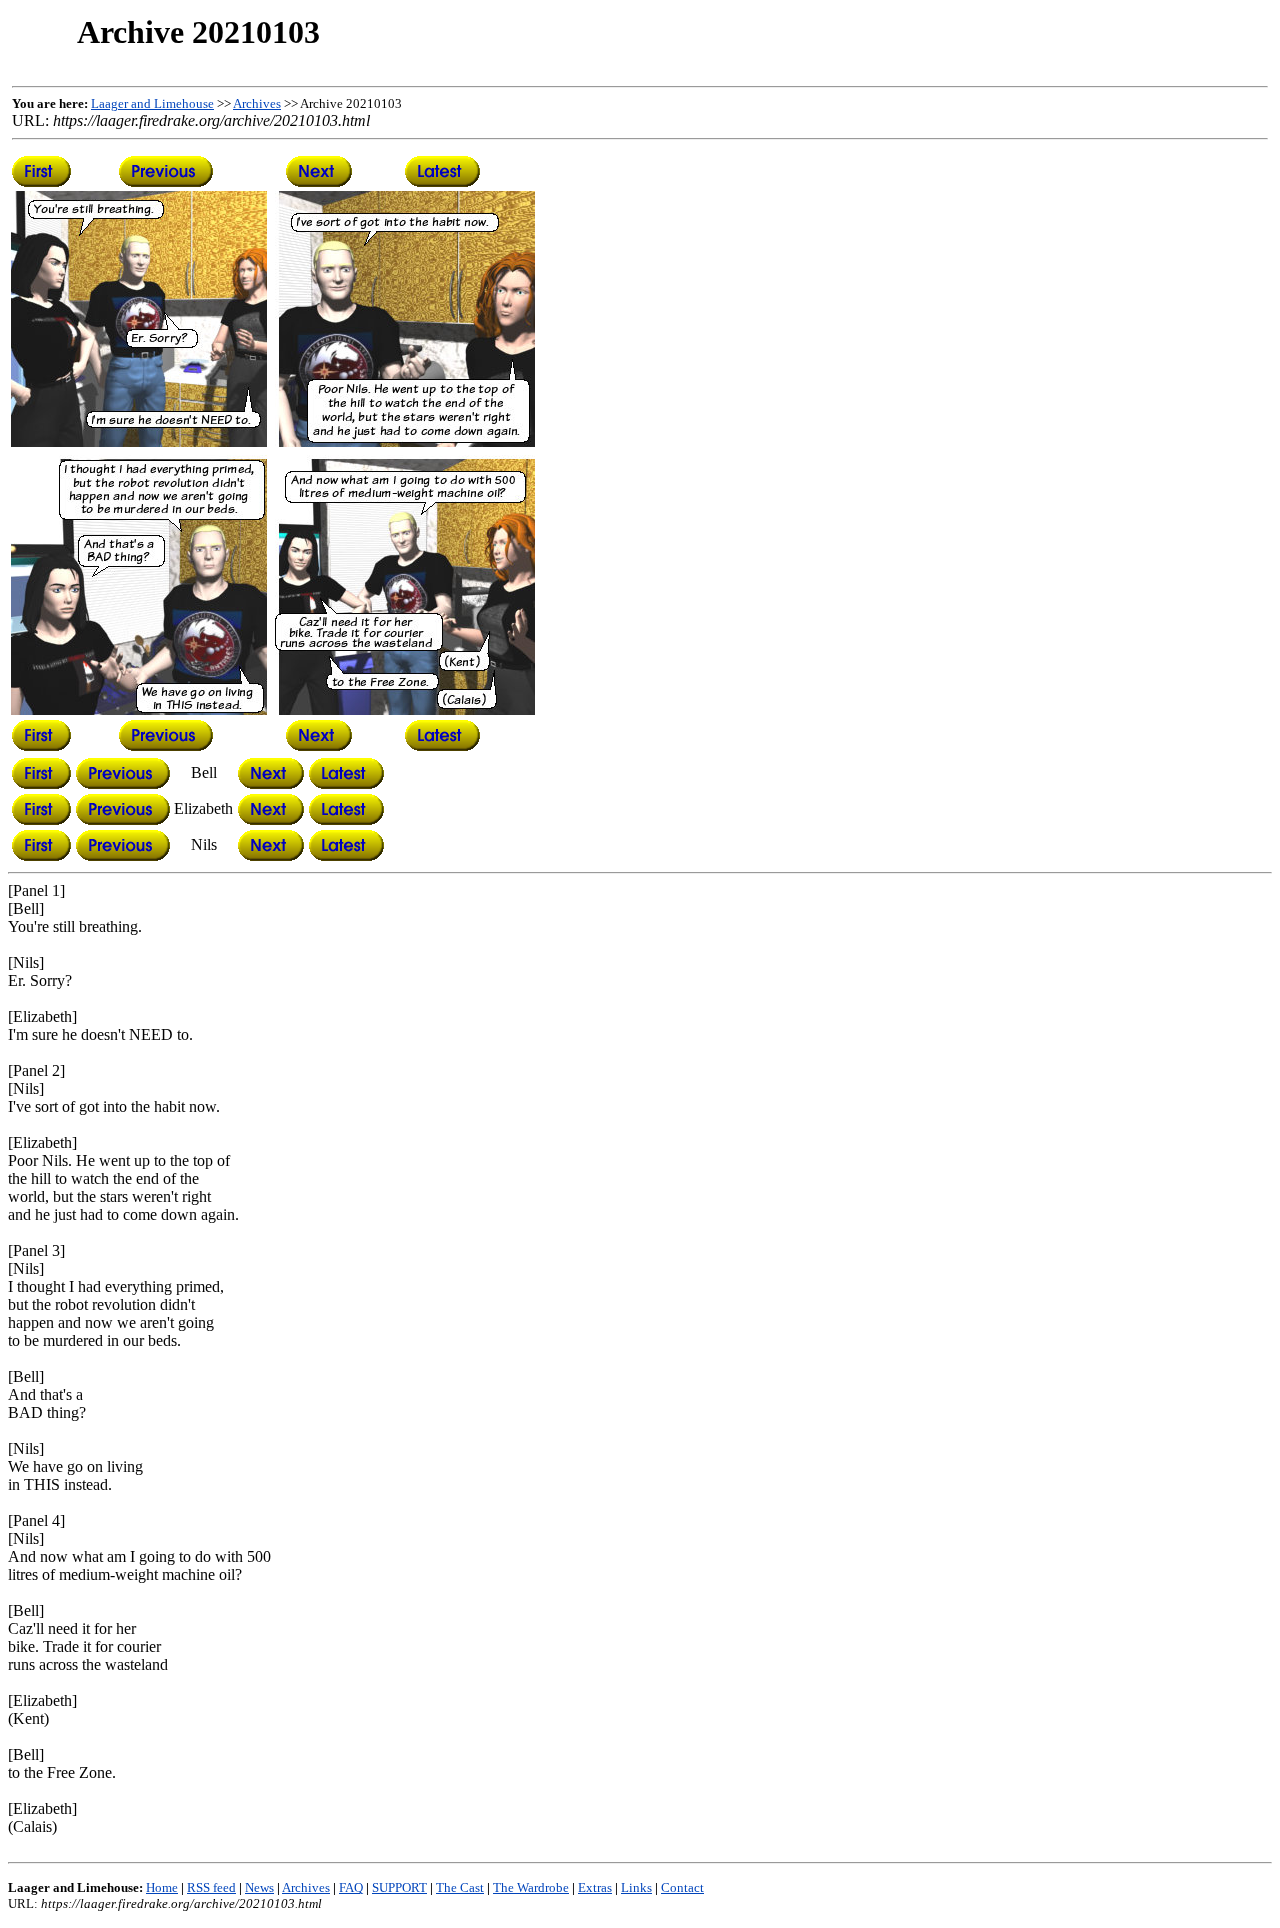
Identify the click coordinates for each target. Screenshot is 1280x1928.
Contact (682, 1887)
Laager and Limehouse (152, 103)
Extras (595, 1887)
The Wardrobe (531, 1887)
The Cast (460, 1887)
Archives (257, 103)
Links (636, 1887)
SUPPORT (399, 1887)
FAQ (351, 1887)
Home (162, 1887)
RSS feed (211, 1887)
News (259, 1887)
